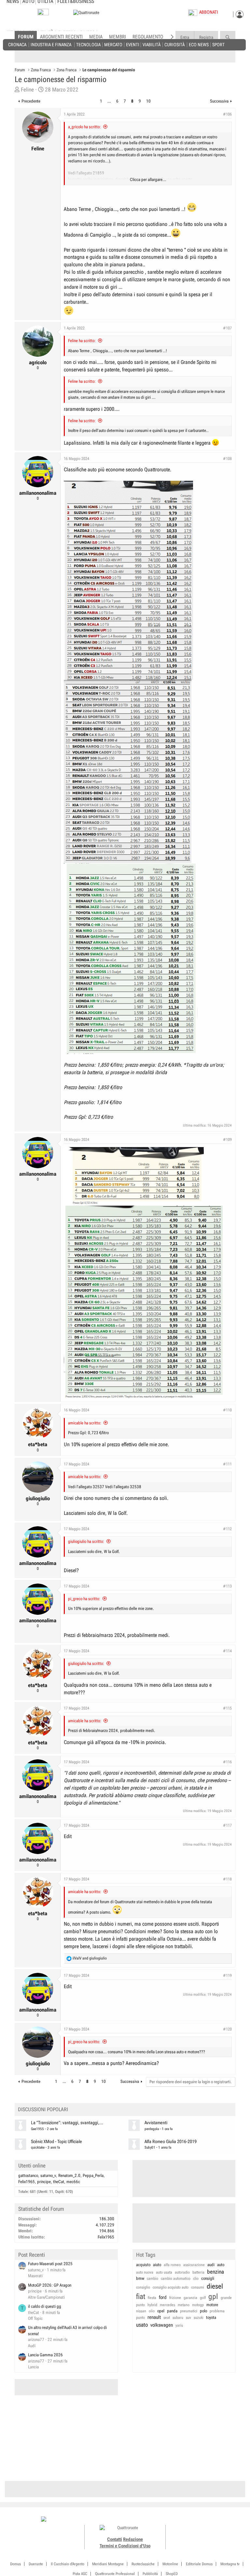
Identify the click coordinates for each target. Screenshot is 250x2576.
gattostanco (28, 2175)
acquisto (143, 2265)
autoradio (182, 2272)
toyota (211, 2317)
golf (203, 2298)
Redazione (133, 2539)
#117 (227, 1825)
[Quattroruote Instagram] (195, 2520)
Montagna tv (230, 2564)
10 (148, 101)
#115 (227, 1708)
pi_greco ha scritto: (84, 1599)
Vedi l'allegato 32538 (123, 1487)
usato (142, 2325)
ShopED (172, 2574)
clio (196, 2278)
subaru (178, 2318)
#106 (227, 114)
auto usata (164, 2272)
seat (167, 2318)
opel (161, 2311)
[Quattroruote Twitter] (217, 2520)
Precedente (31, 101)
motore (212, 2305)
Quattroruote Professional (115, 2574)
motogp (198, 2305)
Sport (218, 44)
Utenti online (32, 2166)
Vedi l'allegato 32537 (86, 1487)
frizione (175, 2298)
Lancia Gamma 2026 (45, 2355)
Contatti (115, 2539)
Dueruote (36, 2564)
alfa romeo (172, 2265)
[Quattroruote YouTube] (210, 2520)
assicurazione (194, 2265)
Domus (15, 2564)
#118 (227, 1879)
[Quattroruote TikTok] (202, 2520)
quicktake (38, 2147)
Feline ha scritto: (82, 341)
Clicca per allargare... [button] (148, 180)
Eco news (199, 44)
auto (221, 2265)
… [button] (109, 101)
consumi (155, 294)
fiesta (152, 2298)
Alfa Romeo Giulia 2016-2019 (171, 2142)
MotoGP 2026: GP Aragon (50, 2285)
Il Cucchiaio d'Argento (68, 2564)
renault (154, 2317)
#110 (227, 1410)
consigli (208, 2278)
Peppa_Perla (93, 2175)
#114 (227, 1651)
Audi (32, 2346)
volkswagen (162, 2325)
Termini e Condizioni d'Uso (125, 2546)
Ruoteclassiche (143, 2564)
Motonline (170, 2564)
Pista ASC (80, 2574)
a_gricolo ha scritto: (84, 127)
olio (152, 2311)
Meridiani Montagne (108, 2564)
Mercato (113, 44)
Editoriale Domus (199, 2564)
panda (172, 2311)
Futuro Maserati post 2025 (50, 2264)
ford (163, 2297)
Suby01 (150, 2147)
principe (44, 2182)
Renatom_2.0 (69, 2175)
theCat (59, 2182)
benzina (215, 2272)
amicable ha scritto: (85, 1423)
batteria (198, 2272)
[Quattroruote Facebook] (188, 2520)
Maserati (35, 2276)
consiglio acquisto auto (171, 2287)
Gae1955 (37, 2129)
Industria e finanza (51, 44)
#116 (227, 1762)
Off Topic (35, 2318)
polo (203, 2311)
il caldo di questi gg (45, 2306)
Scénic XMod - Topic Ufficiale (56, 2142)
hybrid (152, 2305)
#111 (227, 1464)
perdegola (152, 2129)
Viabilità (152, 44)
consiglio (143, 2287)
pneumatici (189, 2311)
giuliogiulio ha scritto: (86, 1541)
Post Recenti (32, 2255)
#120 (227, 2029)
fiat (141, 2297)
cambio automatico (176, 2278)
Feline (27, 90)
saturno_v (48, 2175)
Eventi (133, 44)
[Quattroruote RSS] (224, 2520)
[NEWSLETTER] (43, 14)
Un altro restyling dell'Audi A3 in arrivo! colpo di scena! (67, 2331)
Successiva (219, 101)
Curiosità (174, 44)
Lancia (33, 2367)
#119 (227, 1975)
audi (211, 2265)
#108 (227, 459)
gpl (213, 2297)
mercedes (167, 2305)
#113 (227, 1586)
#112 (227, 1529)
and (90, 1958)
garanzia (190, 2298)
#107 (227, 328)
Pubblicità (150, 2574)
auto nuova (145, 2272)
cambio (153, 2278)
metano (184, 2305)
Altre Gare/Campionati (46, 2297)
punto (140, 2318)
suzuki (199, 2318)
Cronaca (17, 44)
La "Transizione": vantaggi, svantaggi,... (67, 2123)
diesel (215, 2286)
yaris (179, 2325)
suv (188, 2318)
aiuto (157, 2265)
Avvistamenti (156, 2123)
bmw (140, 2278)
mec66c (73, 2182)
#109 (227, 1140)
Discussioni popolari (43, 2109)
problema (217, 2311)
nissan (141, 2311)
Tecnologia (88, 44)
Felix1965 (27, 2182)
